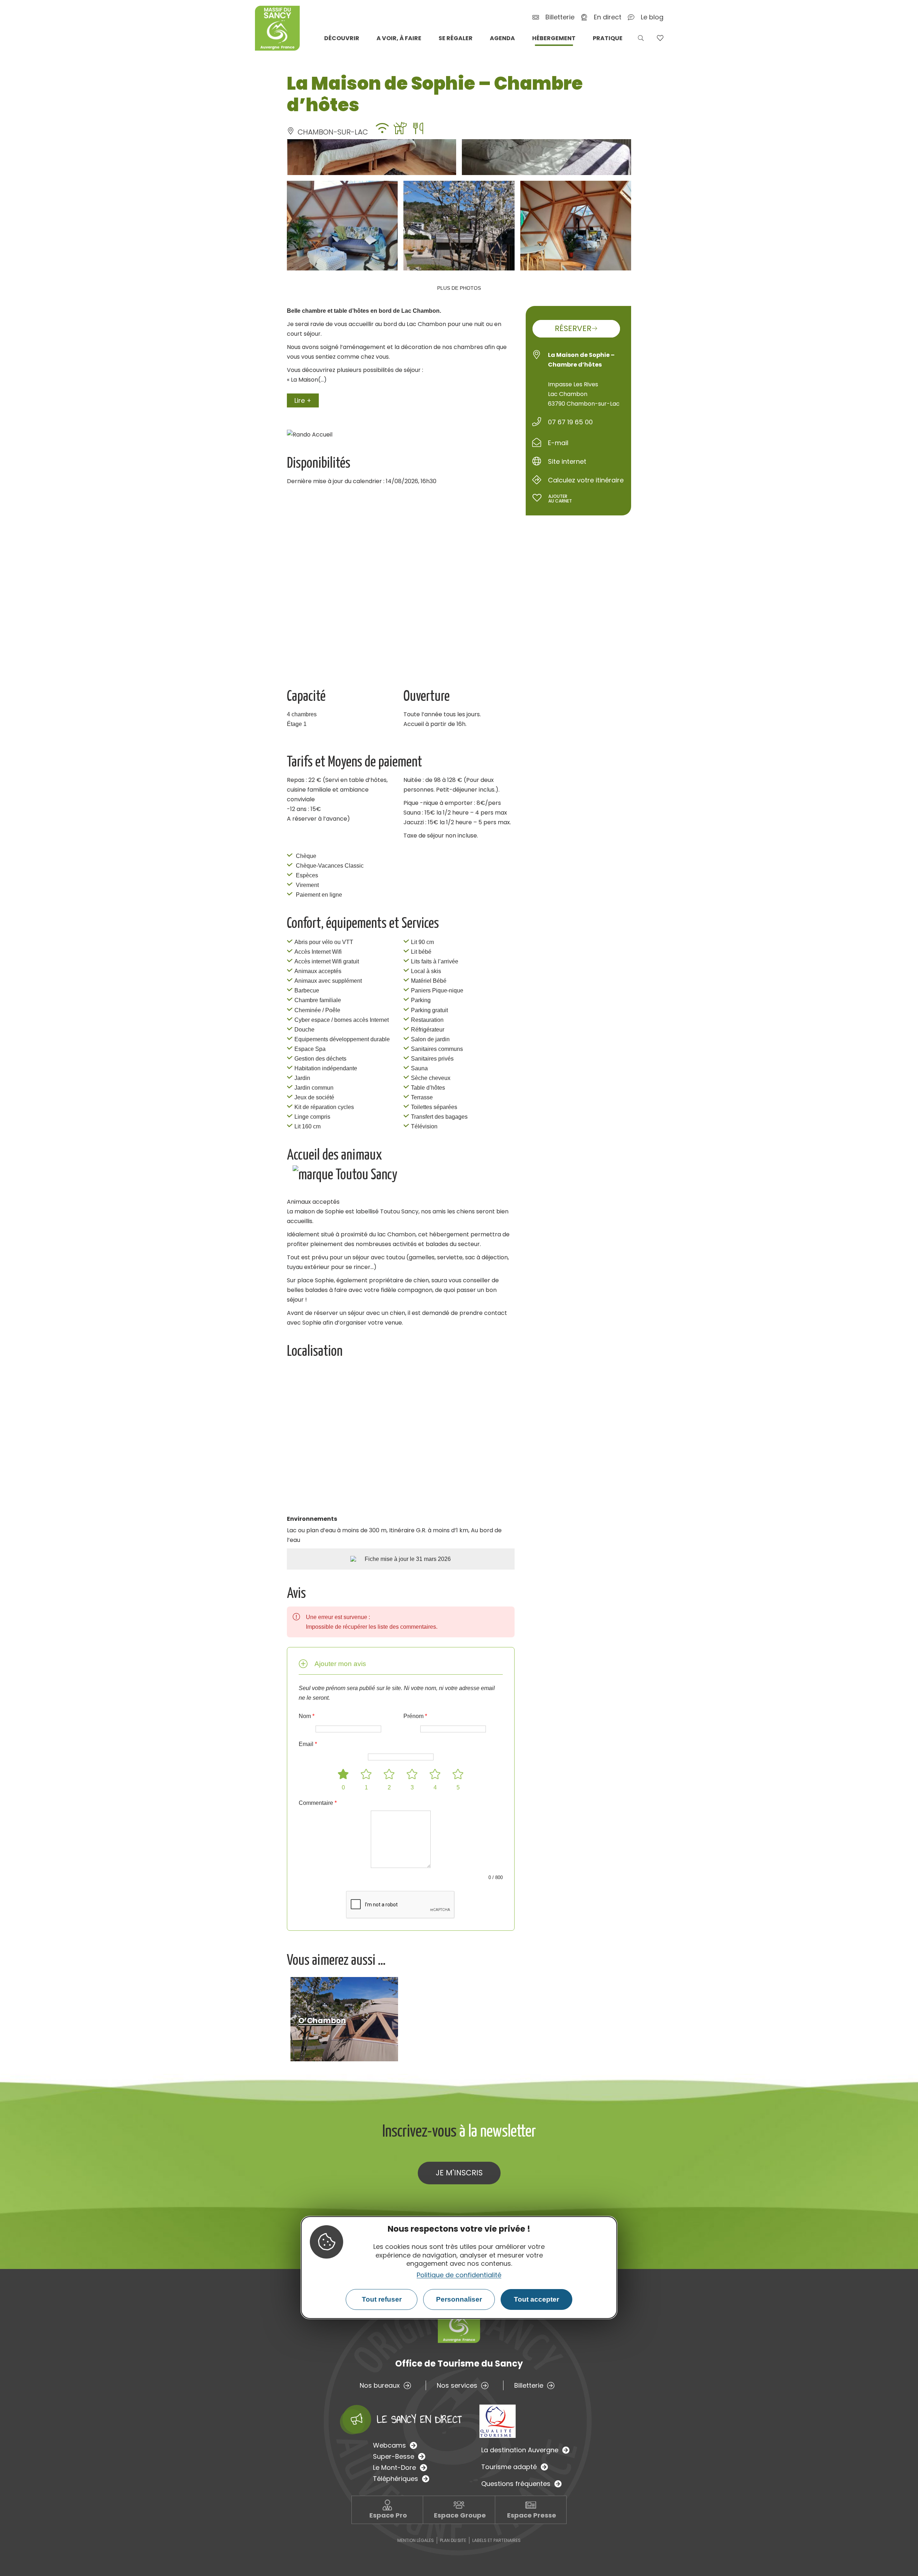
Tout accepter (536, 2299)
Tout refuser (382, 2299)
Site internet (567, 461)
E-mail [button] (558, 443)
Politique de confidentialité (459, 2275)
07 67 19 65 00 (570, 422)
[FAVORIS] (660, 38)
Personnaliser (459, 2299)
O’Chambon (322, 2021)
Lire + (303, 400)
